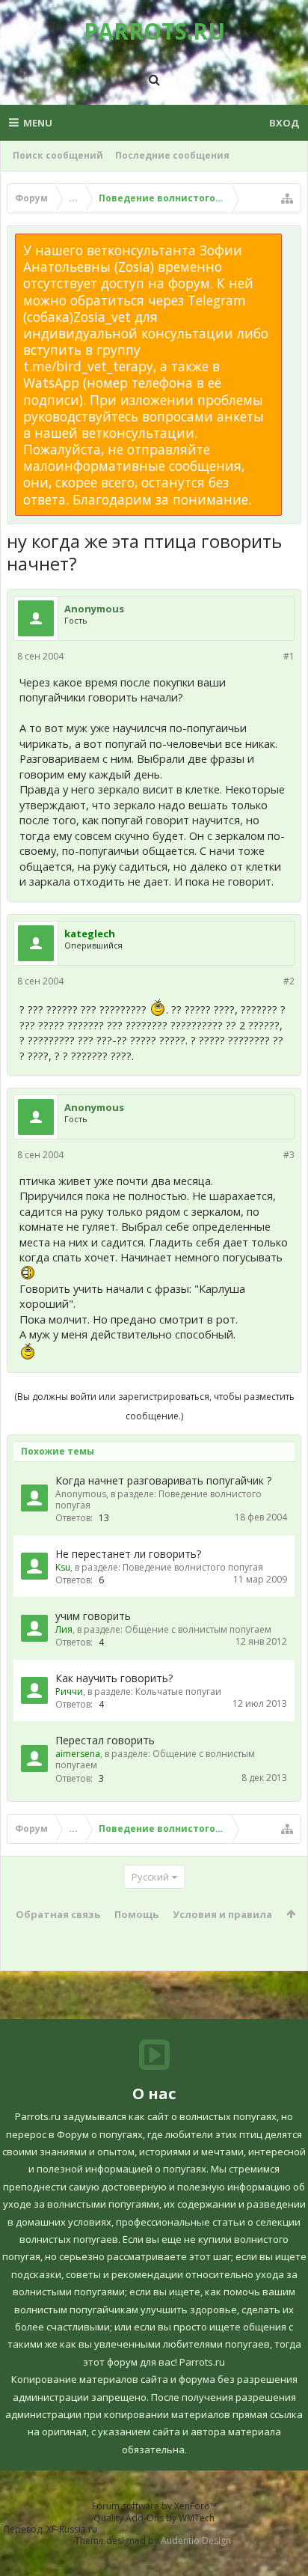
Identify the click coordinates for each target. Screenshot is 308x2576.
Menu (38, 123)
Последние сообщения (172, 155)
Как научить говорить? (114, 1678)
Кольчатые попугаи (178, 1692)
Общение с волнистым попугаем (198, 1629)
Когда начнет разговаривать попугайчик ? (163, 1480)
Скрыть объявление (291, 241)
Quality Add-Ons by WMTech (154, 2518)
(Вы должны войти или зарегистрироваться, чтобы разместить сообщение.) (154, 1406)
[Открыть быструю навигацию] (287, 198)
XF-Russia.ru (72, 2529)
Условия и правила (222, 1914)
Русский (150, 1877)
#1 (289, 656)
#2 (289, 981)
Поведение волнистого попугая (158, 1499)
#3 (289, 1155)
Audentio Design (196, 2540)
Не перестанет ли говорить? (128, 1554)
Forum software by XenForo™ (154, 2506)
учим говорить (93, 1616)
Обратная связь (58, 1914)
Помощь (136, 1914)
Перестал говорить (105, 1740)
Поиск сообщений (58, 155)
